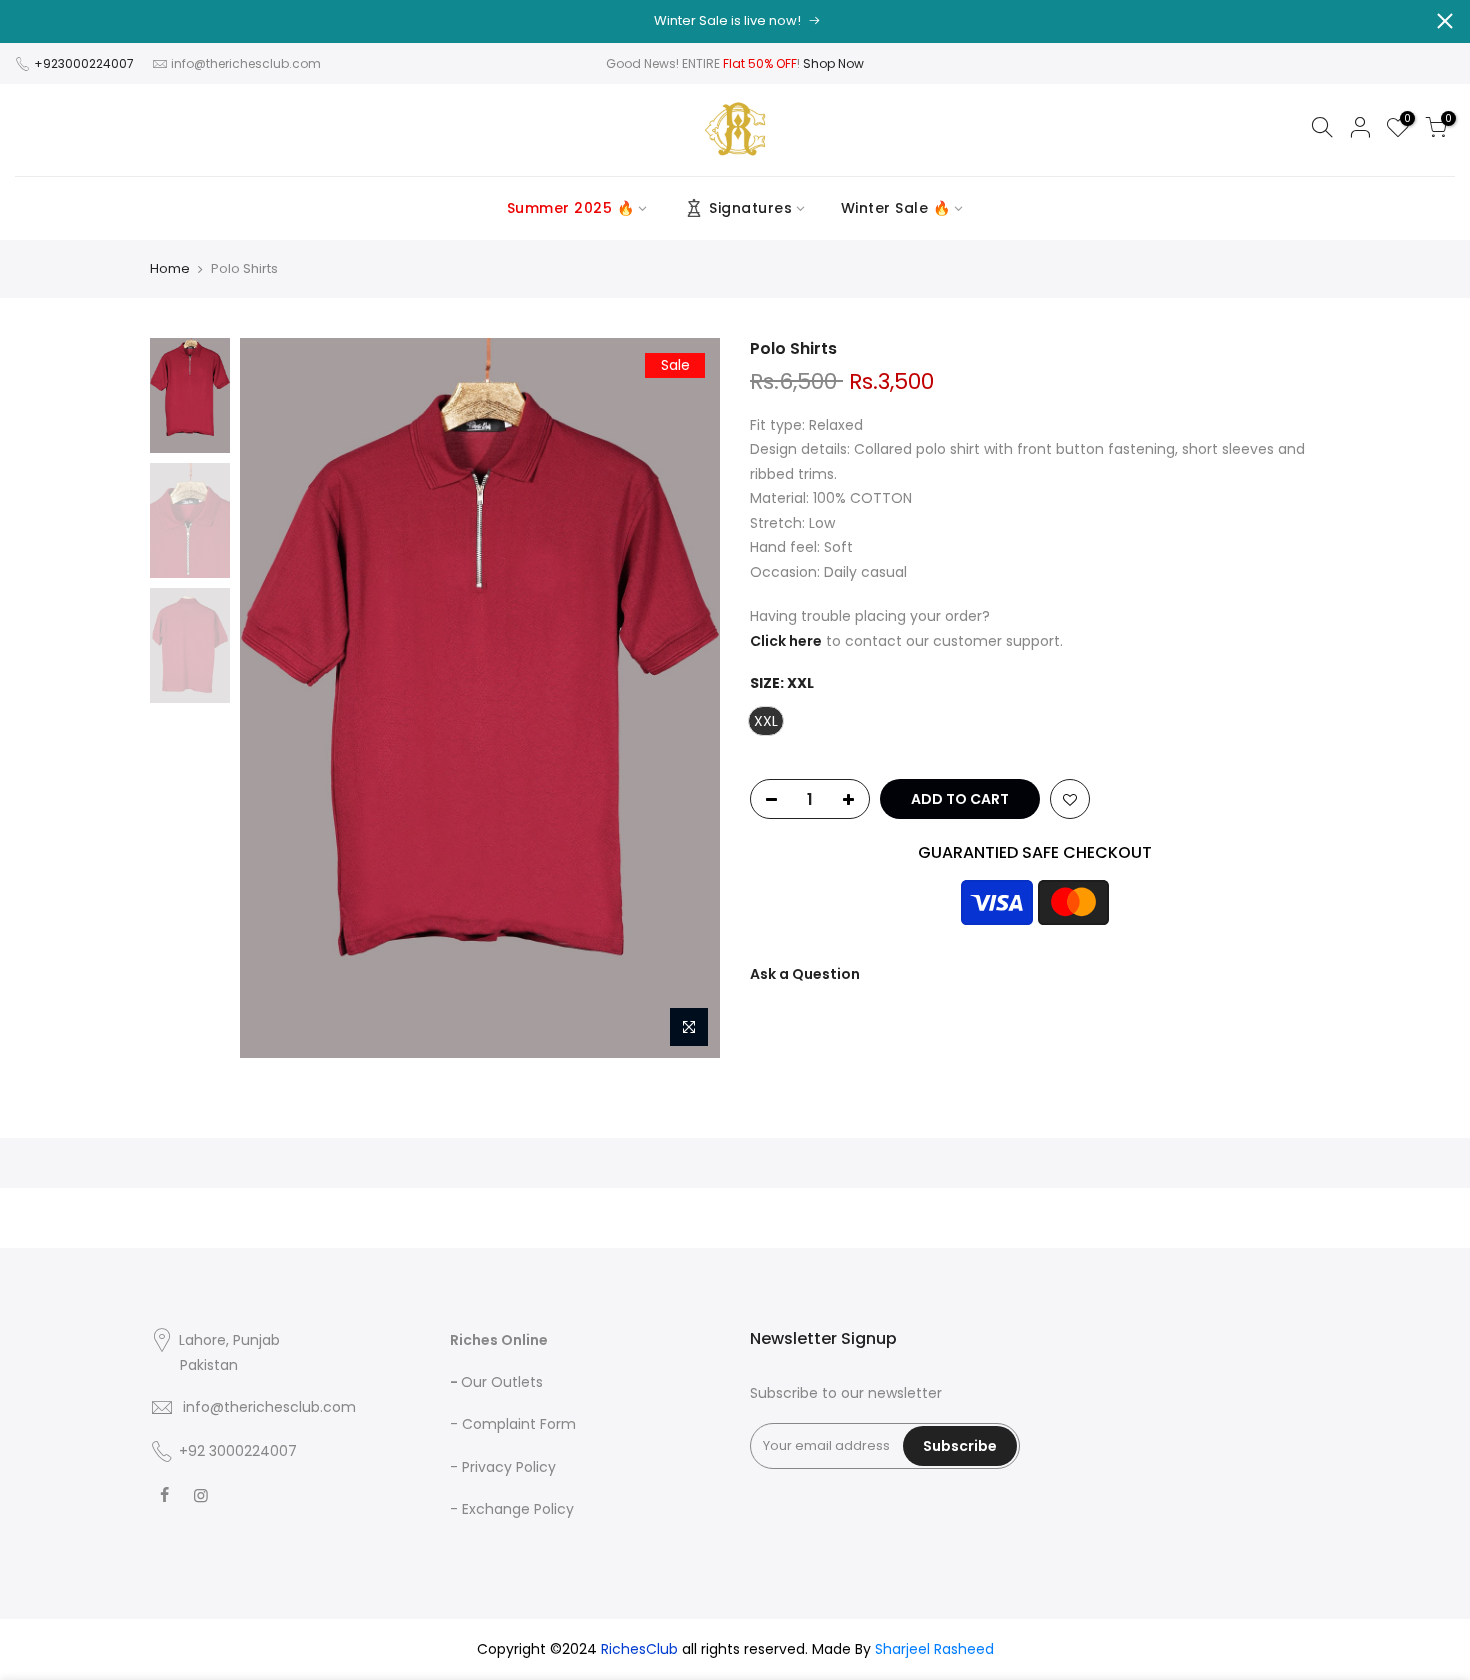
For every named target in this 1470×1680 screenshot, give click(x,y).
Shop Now (833, 63)
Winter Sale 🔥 (896, 208)
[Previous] (275, 698)
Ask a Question (805, 974)
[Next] (685, 698)
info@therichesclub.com (246, 63)
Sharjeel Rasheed (934, 1649)
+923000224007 (85, 63)
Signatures (750, 208)
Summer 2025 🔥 (571, 208)
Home (170, 269)
